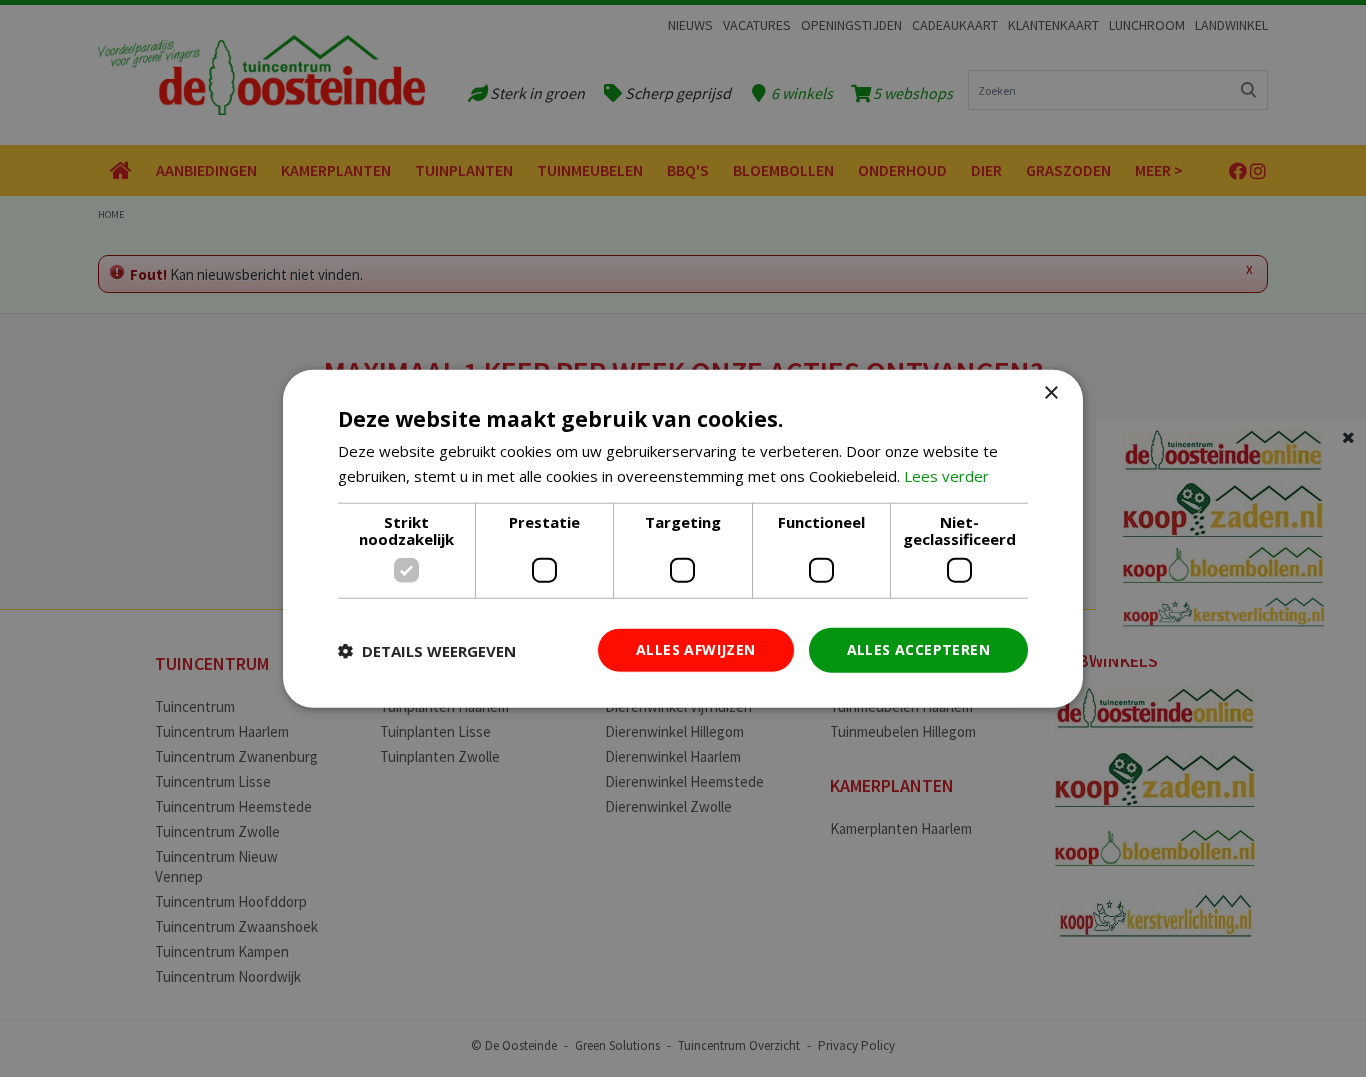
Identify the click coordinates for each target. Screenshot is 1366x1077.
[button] (427, 650)
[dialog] (683, 538)
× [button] (1050, 392)
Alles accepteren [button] (918, 649)
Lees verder (946, 475)
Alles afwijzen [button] (696, 649)
